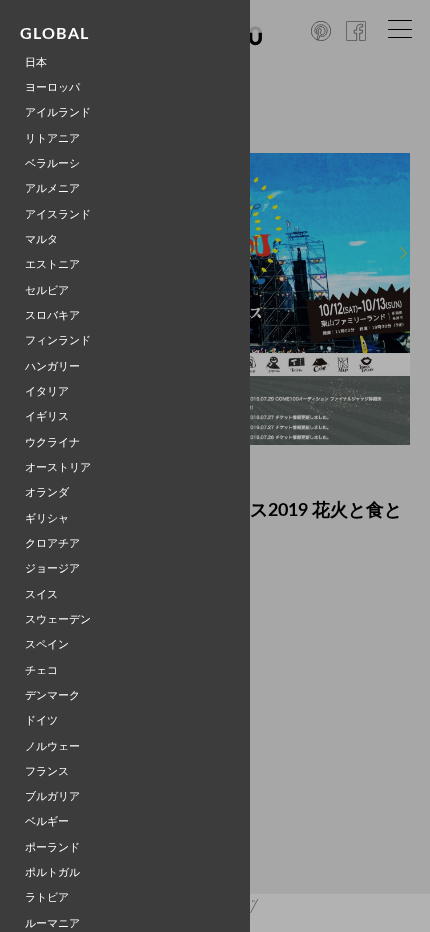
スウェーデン (58, 619)
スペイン (47, 644)
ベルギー (47, 821)
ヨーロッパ (52, 87)
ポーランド (52, 847)
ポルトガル (52, 872)
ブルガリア (52, 796)
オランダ (47, 492)
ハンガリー (52, 366)
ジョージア (52, 568)
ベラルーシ (52, 163)
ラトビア (47, 897)
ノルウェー (52, 746)
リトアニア (52, 138)
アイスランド (58, 214)
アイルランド (58, 112)
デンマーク (52, 695)
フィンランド (58, 340)
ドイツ (41, 720)
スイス (41, 594)
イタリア (47, 391)
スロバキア (52, 315)
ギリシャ (47, 518)
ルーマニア (52, 923)
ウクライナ (52, 442)
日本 (36, 62)
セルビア (47, 290)
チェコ (41, 670)
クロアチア (52, 543)
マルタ (41, 239)
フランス (47, 771)
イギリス (47, 416)
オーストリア (58, 467)
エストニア (52, 264)
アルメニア (52, 188)
